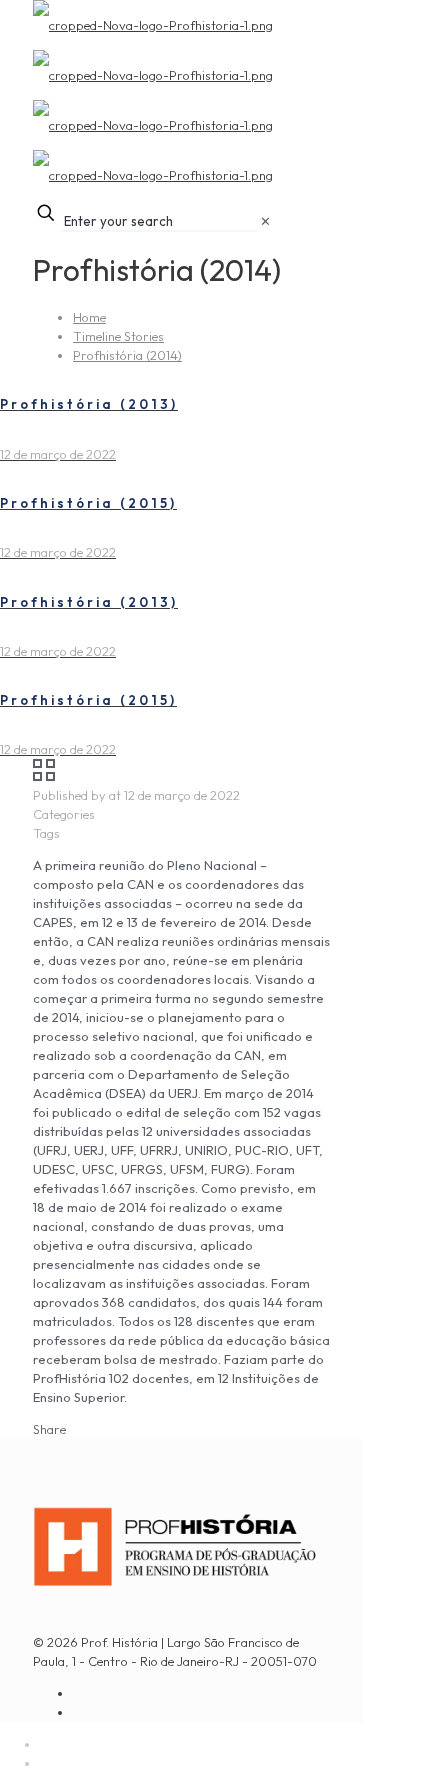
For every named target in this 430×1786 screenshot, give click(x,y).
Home (89, 317)
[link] (265, 221)
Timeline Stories (118, 336)
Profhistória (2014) (127, 355)
